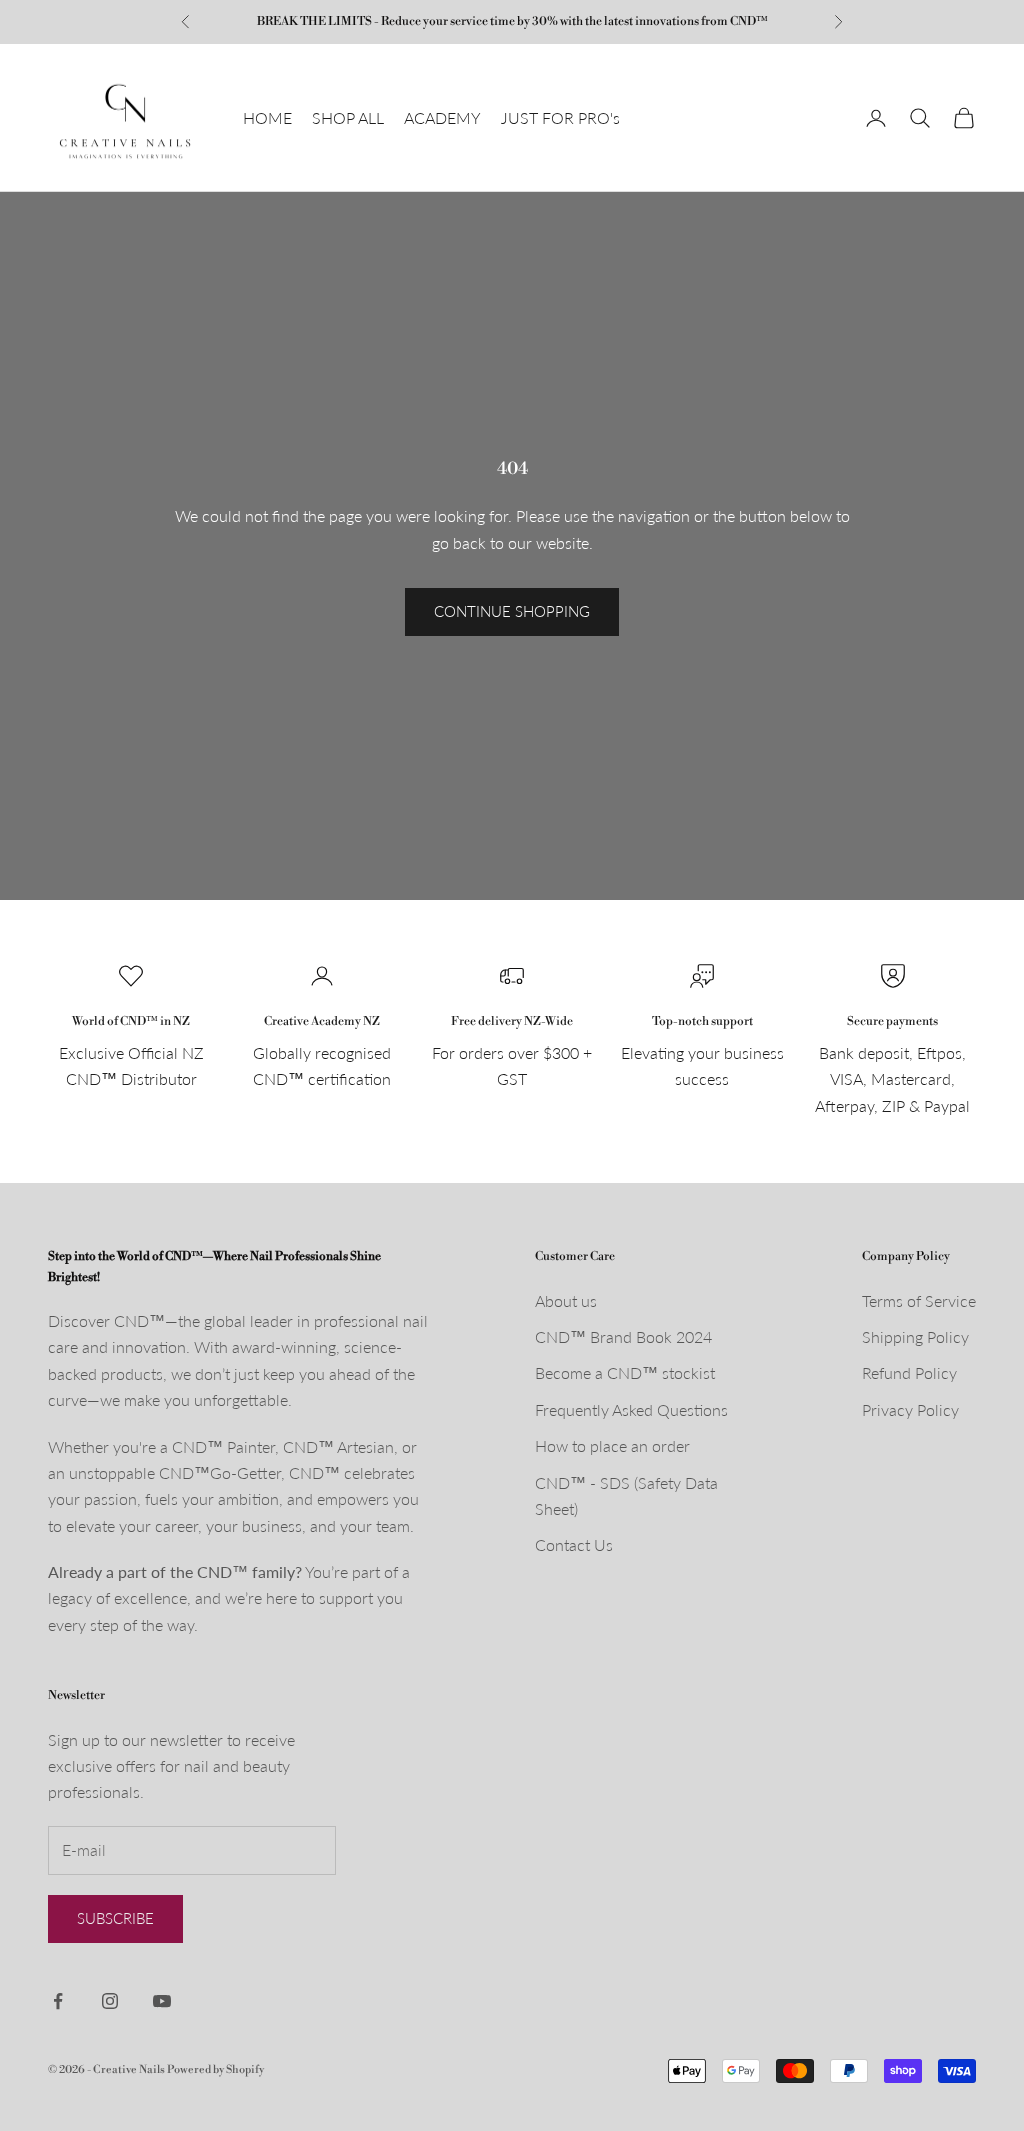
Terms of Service (919, 1300)
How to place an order (612, 1445)
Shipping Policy (915, 1336)
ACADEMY (442, 117)
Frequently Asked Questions (631, 1409)
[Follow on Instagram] (110, 2001)
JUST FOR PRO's (560, 117)
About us (566, 1300)
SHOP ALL (348, 117)
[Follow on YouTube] (162, 2001)
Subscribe (115, 1918)
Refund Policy (909, 1372)
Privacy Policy (910, 1409)
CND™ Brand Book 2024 (623, 1336)
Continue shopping (512, 611)
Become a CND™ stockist (625, 1372)
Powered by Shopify (215, 2070)
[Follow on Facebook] (58, 2001)
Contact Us (574, 1544)
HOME (267, 117)
